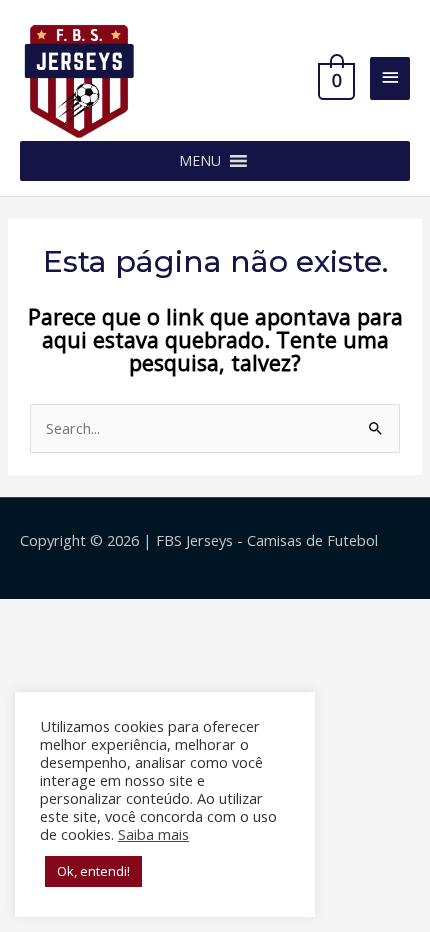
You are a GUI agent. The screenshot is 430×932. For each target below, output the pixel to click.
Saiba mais (153, 834)
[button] (200, 161)
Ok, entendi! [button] (93, 871)
